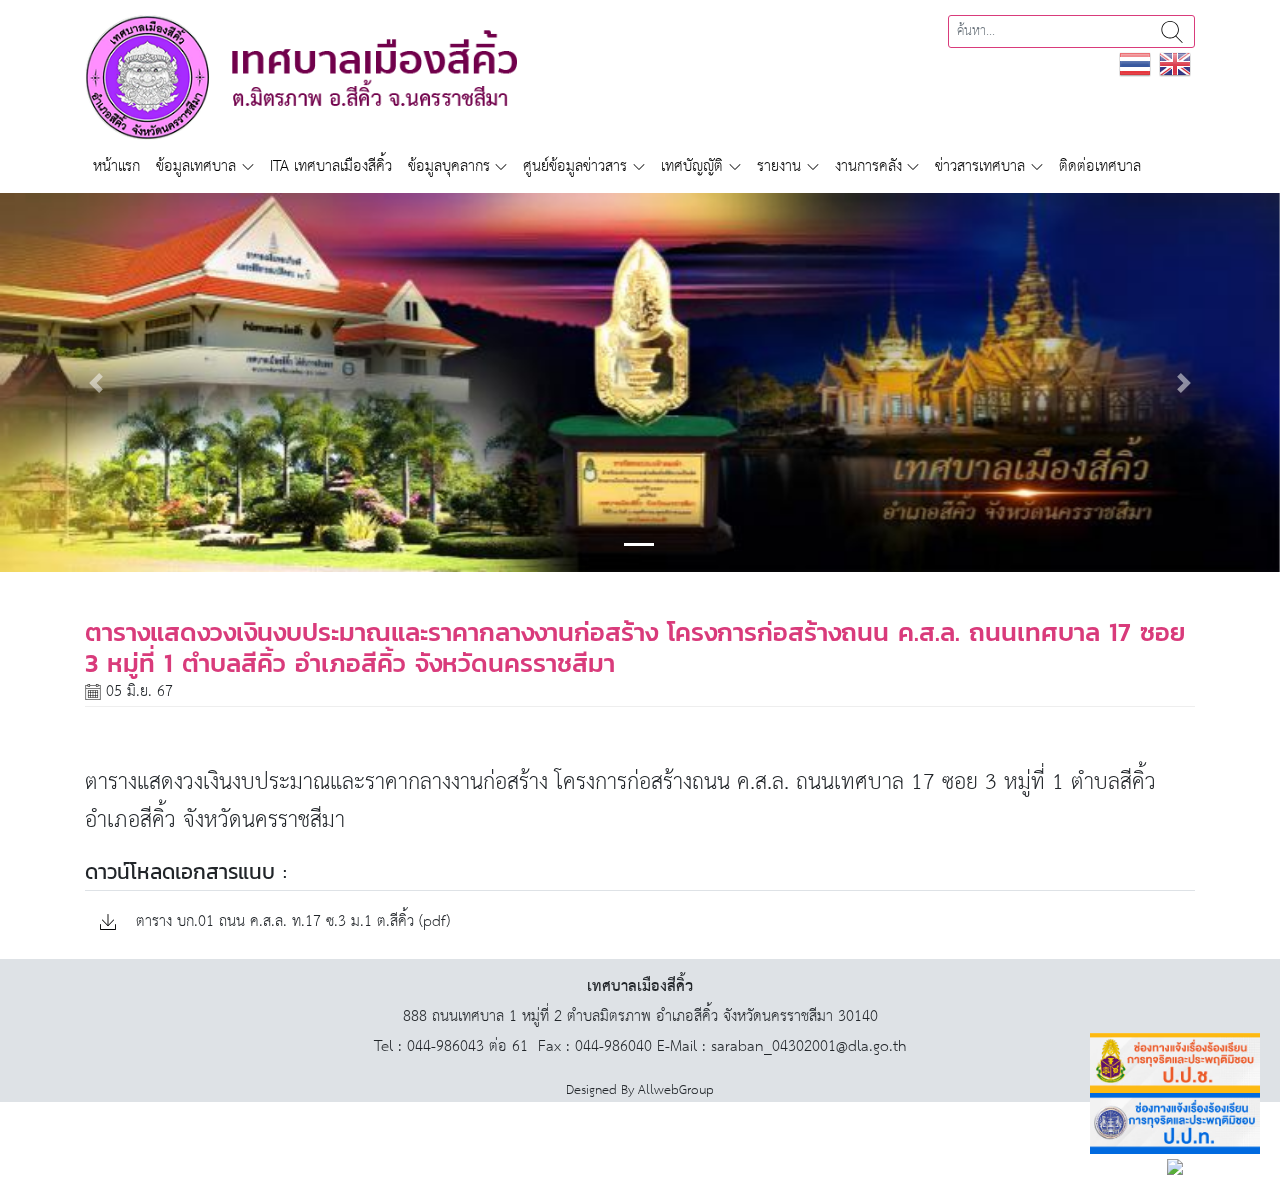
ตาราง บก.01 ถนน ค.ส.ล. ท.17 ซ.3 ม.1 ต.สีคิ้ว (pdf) (290, 922)
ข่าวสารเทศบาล (980, 166)
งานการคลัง (868, 166)
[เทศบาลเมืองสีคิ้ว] (301, 76)
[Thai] (1135, 63)
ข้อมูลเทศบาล (196, 166)
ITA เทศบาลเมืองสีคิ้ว (331, 166)
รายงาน (779, 166)
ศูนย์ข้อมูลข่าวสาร (575, 166)
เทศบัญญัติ (692, 166)
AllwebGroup (676, 1090)
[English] (1175, 63)
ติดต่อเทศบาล (1100, 166)
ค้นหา (1172, 31)
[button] (96, 382)
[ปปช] (1175, 1063)
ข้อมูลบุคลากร (449, 166)
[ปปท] (1175, 1123)
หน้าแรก (116, 166)
